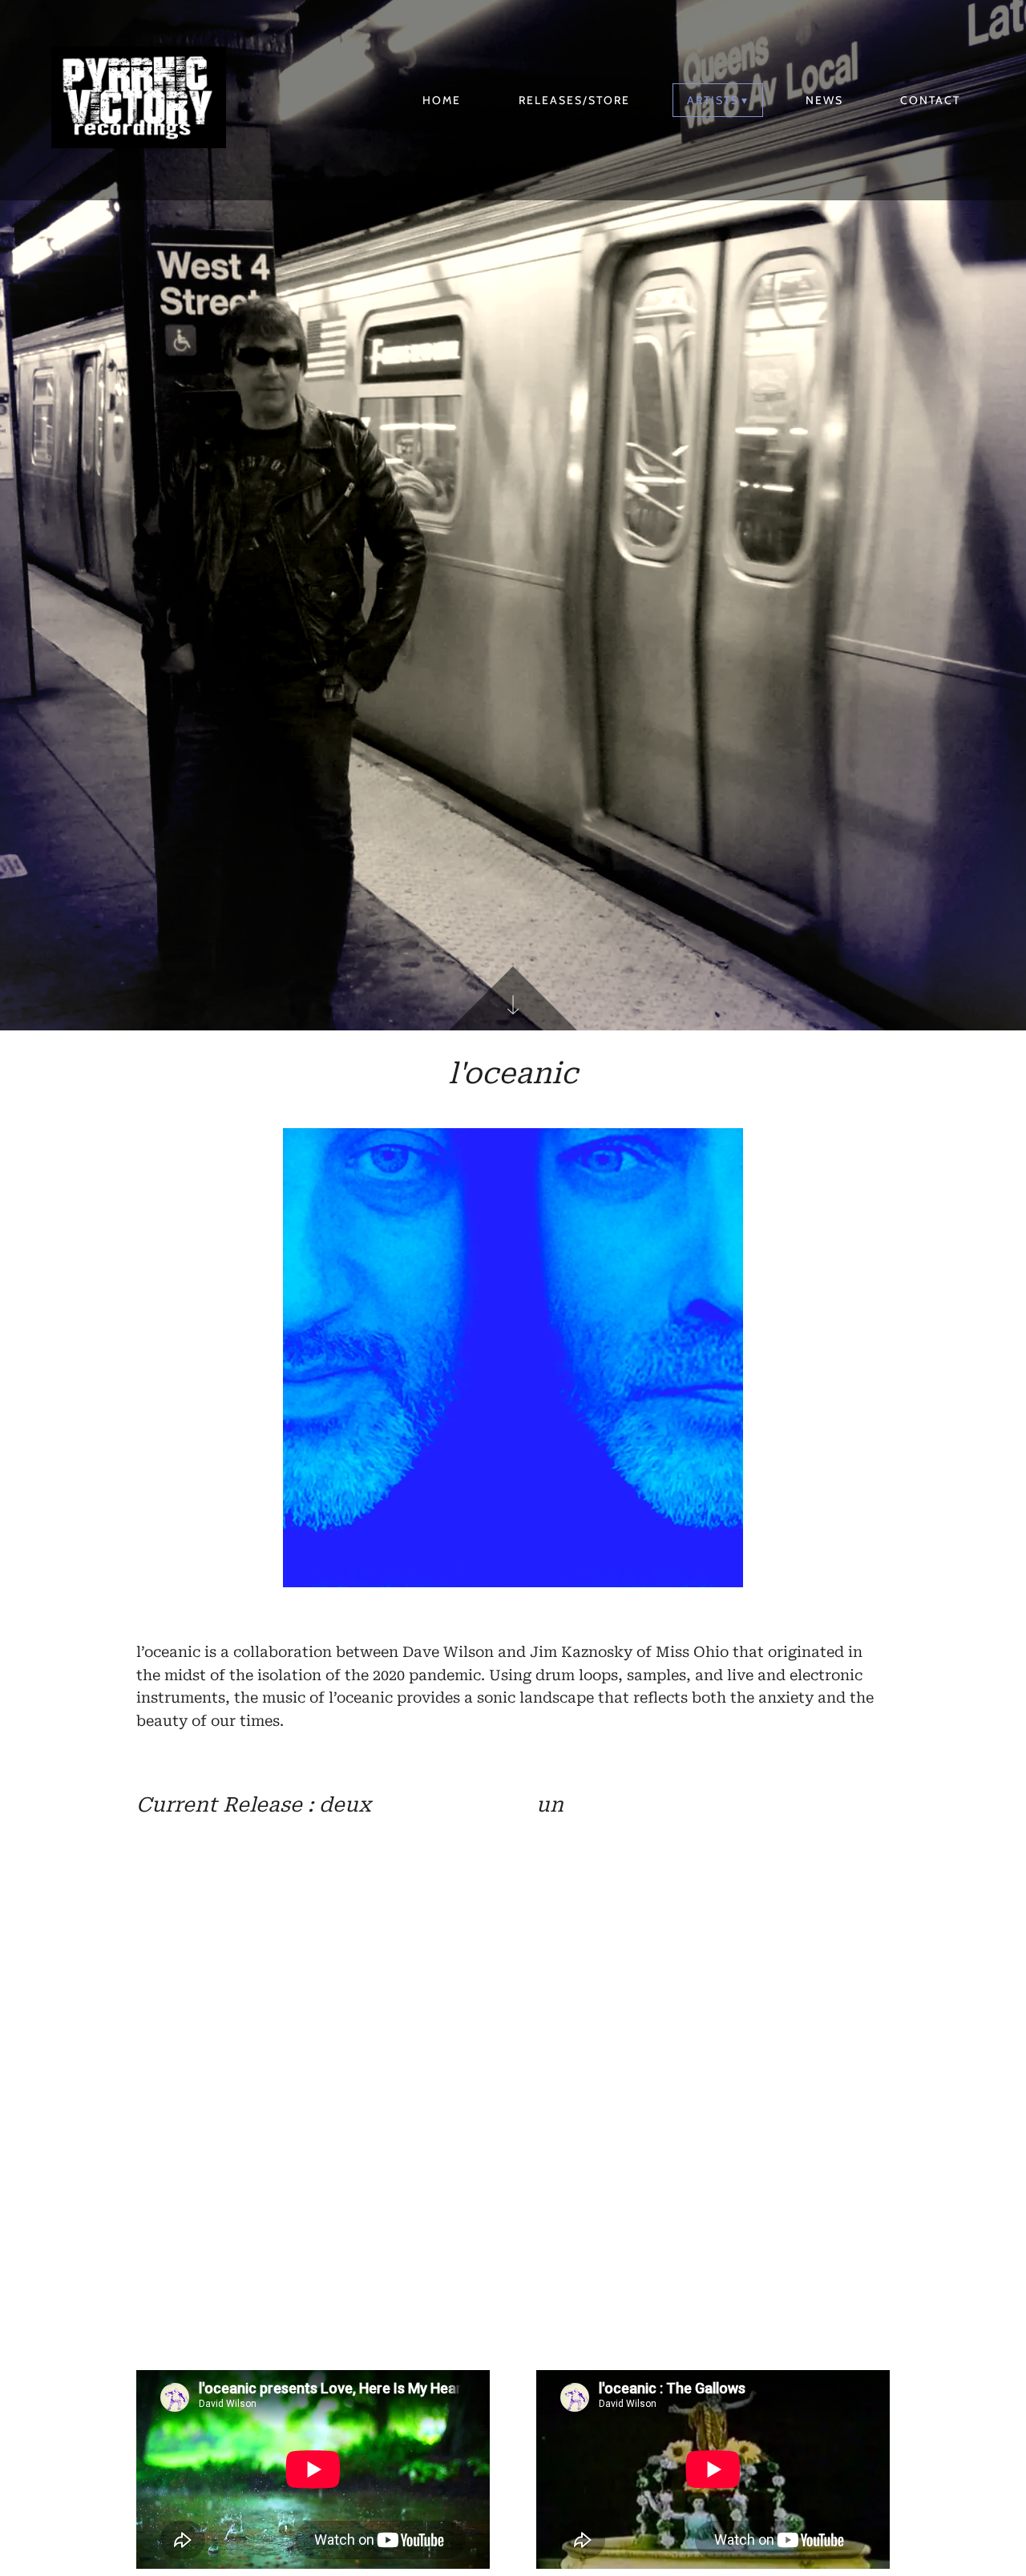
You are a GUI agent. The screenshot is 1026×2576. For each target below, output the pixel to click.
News (824, 100)
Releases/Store (574, 100)
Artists (713, 100)
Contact (930, 100)
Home (442, 100)
